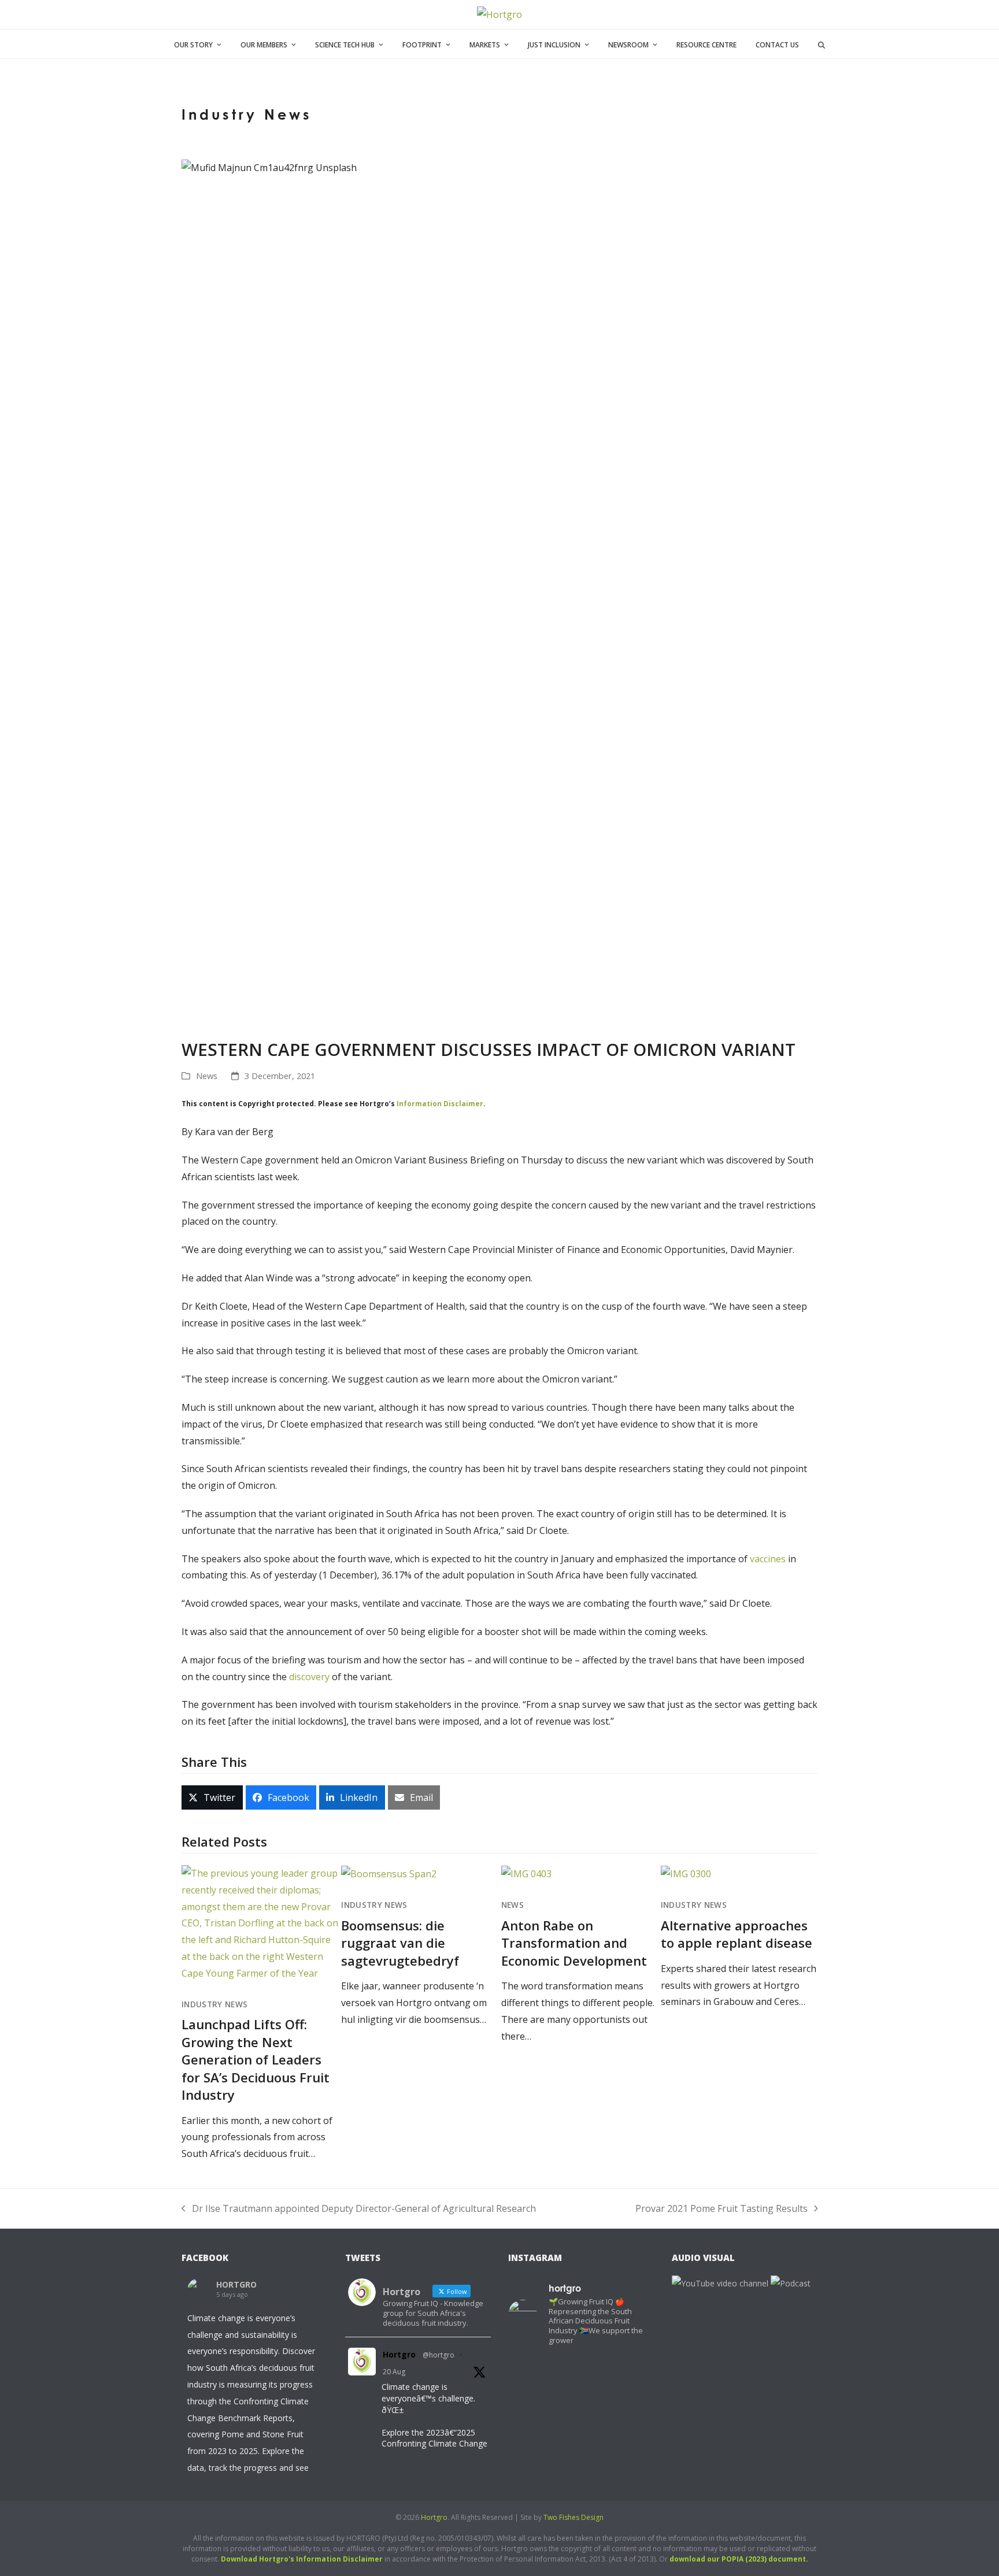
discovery (309, 1677)
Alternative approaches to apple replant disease (737, 1934)
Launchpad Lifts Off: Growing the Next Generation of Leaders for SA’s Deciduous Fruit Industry (256, 2059)
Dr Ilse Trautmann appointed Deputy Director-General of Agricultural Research (359, 2210)
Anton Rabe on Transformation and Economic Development (574, 1943)
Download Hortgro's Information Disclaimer (302, 2559)
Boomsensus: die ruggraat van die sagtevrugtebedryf (400, 1943)
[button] (822, 44)
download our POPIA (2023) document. (739, 2559)
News (207, 1076)
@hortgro (439, 2355)
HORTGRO (236, 2284)
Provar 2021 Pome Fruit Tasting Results (721, 2210)
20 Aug (394, 2372)
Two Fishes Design (573, 2517)
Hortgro (399, 2354)
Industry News (214, 2004)
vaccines (768, 1559)
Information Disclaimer (440, 1104)
